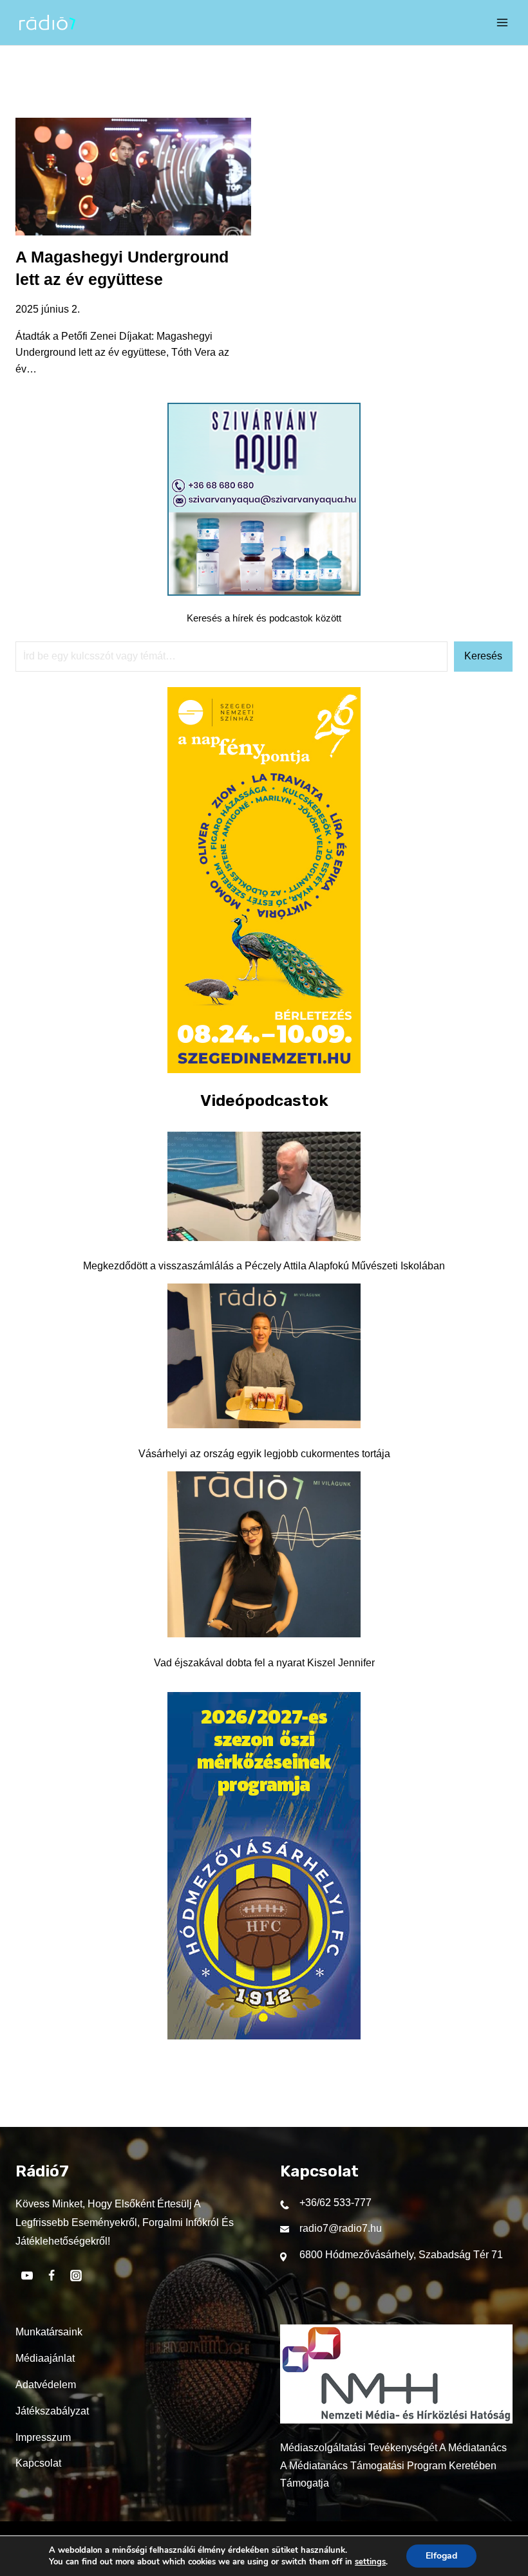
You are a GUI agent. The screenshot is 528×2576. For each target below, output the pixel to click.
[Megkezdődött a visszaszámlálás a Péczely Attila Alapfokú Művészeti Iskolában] (264, 1186)
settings (370, 2562)
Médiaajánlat (45, 2358)
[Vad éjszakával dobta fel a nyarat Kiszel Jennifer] (264, 1554)
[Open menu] (502, 23)
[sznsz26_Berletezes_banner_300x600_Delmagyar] (264, 1070)
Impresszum (43, 2437)
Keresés (483, 656)
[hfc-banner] (264, 2036)
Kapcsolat (38, 2463)
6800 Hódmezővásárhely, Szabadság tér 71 (401, 2255)
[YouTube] (27, 2276)
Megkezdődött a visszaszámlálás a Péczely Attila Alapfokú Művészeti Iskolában (264, 1266)
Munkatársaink (49, 2332)
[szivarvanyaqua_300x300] (264, 592)
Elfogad (441, 2556)
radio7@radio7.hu (341, 2228)
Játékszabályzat (52, 2411)
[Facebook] (52, 2276)
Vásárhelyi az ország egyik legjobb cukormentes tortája (264, 1454)
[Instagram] (76, 2276)
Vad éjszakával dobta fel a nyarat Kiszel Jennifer (264, 1663)
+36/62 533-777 (335, 2203)
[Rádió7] (47, 23)
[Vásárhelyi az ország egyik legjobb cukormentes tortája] (264, 1356)
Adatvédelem (46, 2385)
